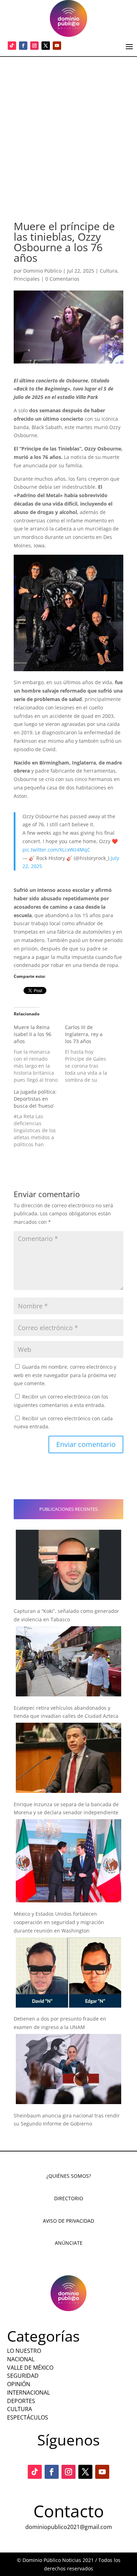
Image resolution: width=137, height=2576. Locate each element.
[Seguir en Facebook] (23, 46)
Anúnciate (69, 2243)
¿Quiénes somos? (69, 2176)
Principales (27, 279)
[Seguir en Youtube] (57, 46)
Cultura (109, 271)
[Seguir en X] (46, 46)
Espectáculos (28, 2417)
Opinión (19, 2384)
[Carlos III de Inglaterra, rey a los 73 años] (91, 1054)
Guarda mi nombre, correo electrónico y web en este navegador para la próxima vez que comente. (65, 1375)
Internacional (28, 2393)
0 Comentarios (62, 279)
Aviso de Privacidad (68, 2221)
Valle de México (30, 2368)
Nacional (21, 2359)
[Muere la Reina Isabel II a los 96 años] (39, 1054)
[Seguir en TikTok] (12, 46)
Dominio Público (42, 271)
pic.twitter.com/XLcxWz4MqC (56, 850)
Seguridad (23, 2376)
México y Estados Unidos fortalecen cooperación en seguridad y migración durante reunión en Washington (59, 1922)
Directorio (69, 2198)
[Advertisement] (68, 129)
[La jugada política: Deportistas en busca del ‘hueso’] (39, 1118)
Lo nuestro (24, 2351)
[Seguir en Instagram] (34, 46)
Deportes (21, 2401)
